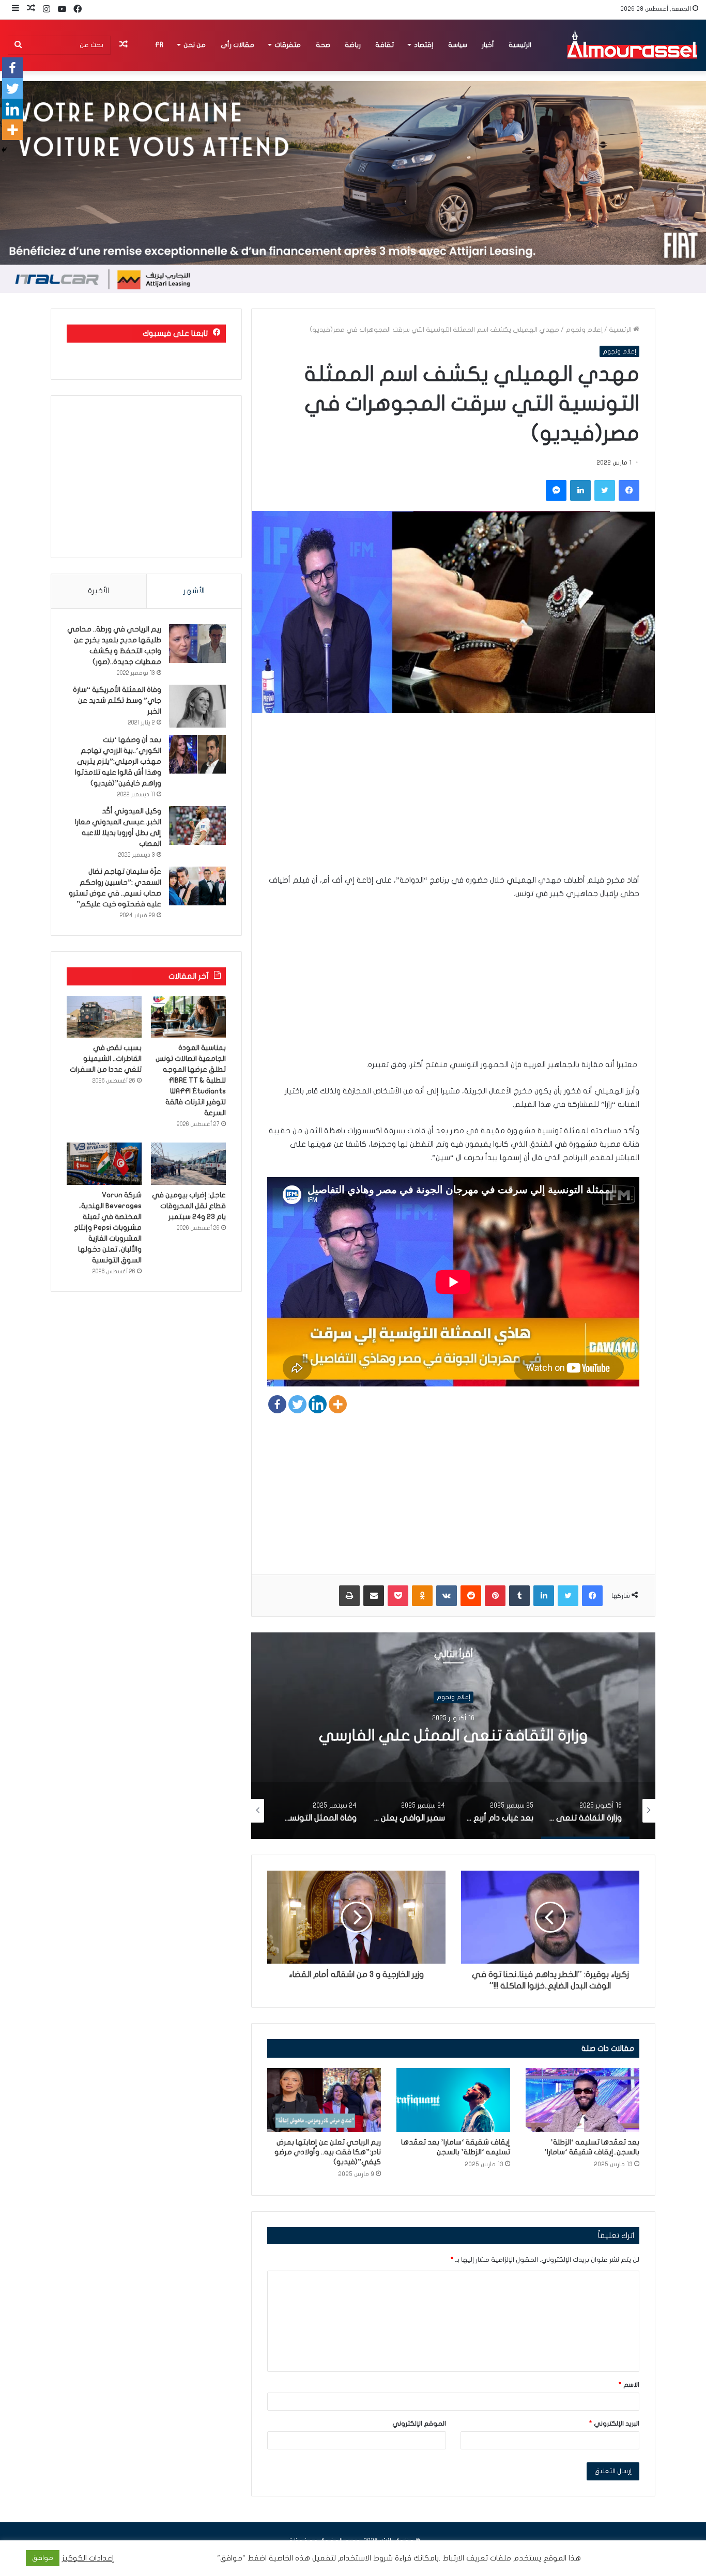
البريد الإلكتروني (614, 2424)
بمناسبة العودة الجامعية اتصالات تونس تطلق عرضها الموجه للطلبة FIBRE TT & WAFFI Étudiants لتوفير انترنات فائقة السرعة (191, 1080)
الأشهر (194, 591)
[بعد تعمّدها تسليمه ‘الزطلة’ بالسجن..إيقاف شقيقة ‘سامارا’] (582, 2100)
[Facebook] (277, 1404)
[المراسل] (632, 45)
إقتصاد (424, 45)
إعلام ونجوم (584, 330)
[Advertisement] (453, 801)
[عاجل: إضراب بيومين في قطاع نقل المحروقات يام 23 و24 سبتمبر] (188, 1164)
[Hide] (4, 150)
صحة (323, 45)
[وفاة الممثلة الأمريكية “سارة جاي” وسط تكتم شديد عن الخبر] (197, 706)
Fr (159, 45)
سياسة (458, 45)
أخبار (488, 45)
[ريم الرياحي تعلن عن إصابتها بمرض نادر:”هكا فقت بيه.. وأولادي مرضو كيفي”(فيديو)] (324, 2100)
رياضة (353, 45)
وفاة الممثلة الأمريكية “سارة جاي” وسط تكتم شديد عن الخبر (117, 700)
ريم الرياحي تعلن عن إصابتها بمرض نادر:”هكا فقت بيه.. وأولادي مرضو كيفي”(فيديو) (328, 2152)
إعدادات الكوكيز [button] (88, 2558)
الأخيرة (98, 591)
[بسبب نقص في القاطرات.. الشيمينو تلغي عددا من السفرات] (104, 1017)
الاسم (629, 2385)
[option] (453, 1736)
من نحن (195, 45)
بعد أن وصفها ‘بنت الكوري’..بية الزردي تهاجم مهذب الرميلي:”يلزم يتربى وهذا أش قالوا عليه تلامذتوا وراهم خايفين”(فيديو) (118, 761)
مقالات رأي (237, 45)
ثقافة (385, 45)
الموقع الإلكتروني (419, 2424)
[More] (338, 1404)
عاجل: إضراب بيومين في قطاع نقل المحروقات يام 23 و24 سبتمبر (189, 1206)
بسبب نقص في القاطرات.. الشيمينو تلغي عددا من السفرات (106, 1059)
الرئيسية (520, 45)
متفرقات (288, 45)
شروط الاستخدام (364, 2558)
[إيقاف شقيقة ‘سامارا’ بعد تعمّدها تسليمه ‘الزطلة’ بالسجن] (453, 2100)
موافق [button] (43, 2558)
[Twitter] (297, 1404)
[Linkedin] (318, 1404)
